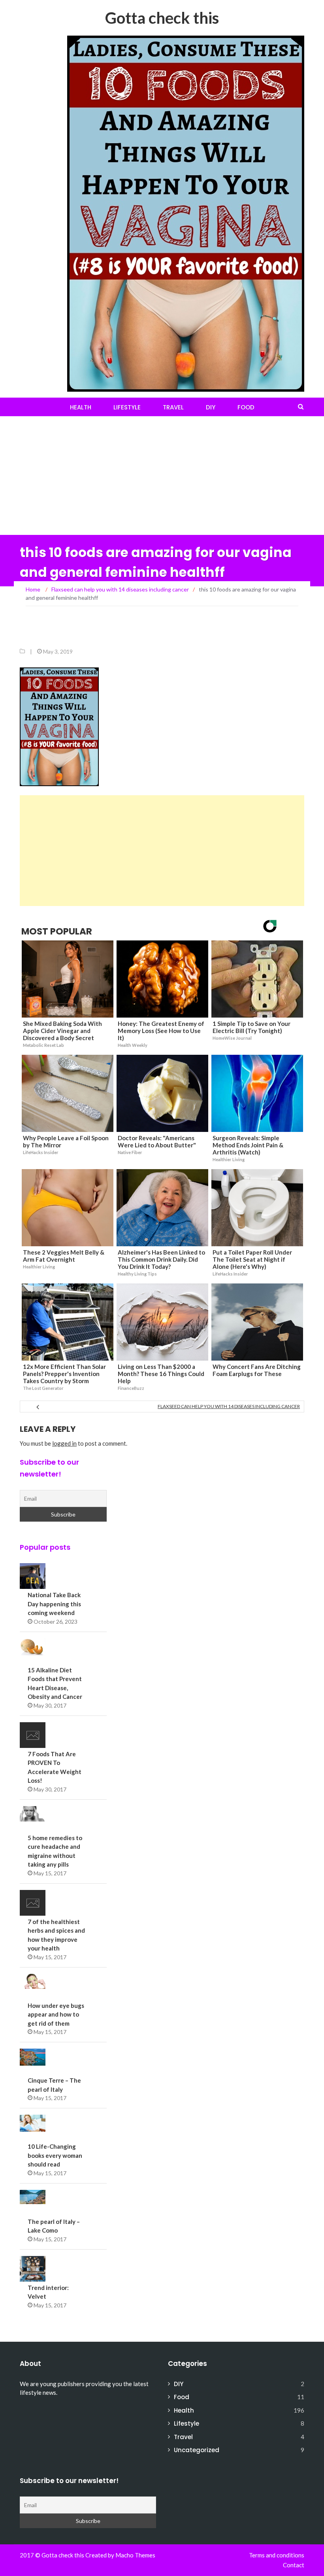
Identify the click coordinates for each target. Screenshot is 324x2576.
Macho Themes (135, 2555)
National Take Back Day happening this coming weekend (54, 1604)
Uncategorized (197, 2450)
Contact (294, 2565)
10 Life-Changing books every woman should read (55, 2155)
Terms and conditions (277, 2555)
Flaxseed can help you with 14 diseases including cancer (229, 1406)
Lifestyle (127, 407)
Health (81, 407)
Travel (173, 407)
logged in (64, 1443)
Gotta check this (162, 18)
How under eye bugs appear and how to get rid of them (56, 2014)
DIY (211, 407)
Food (246, 407)
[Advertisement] (162, 476)
